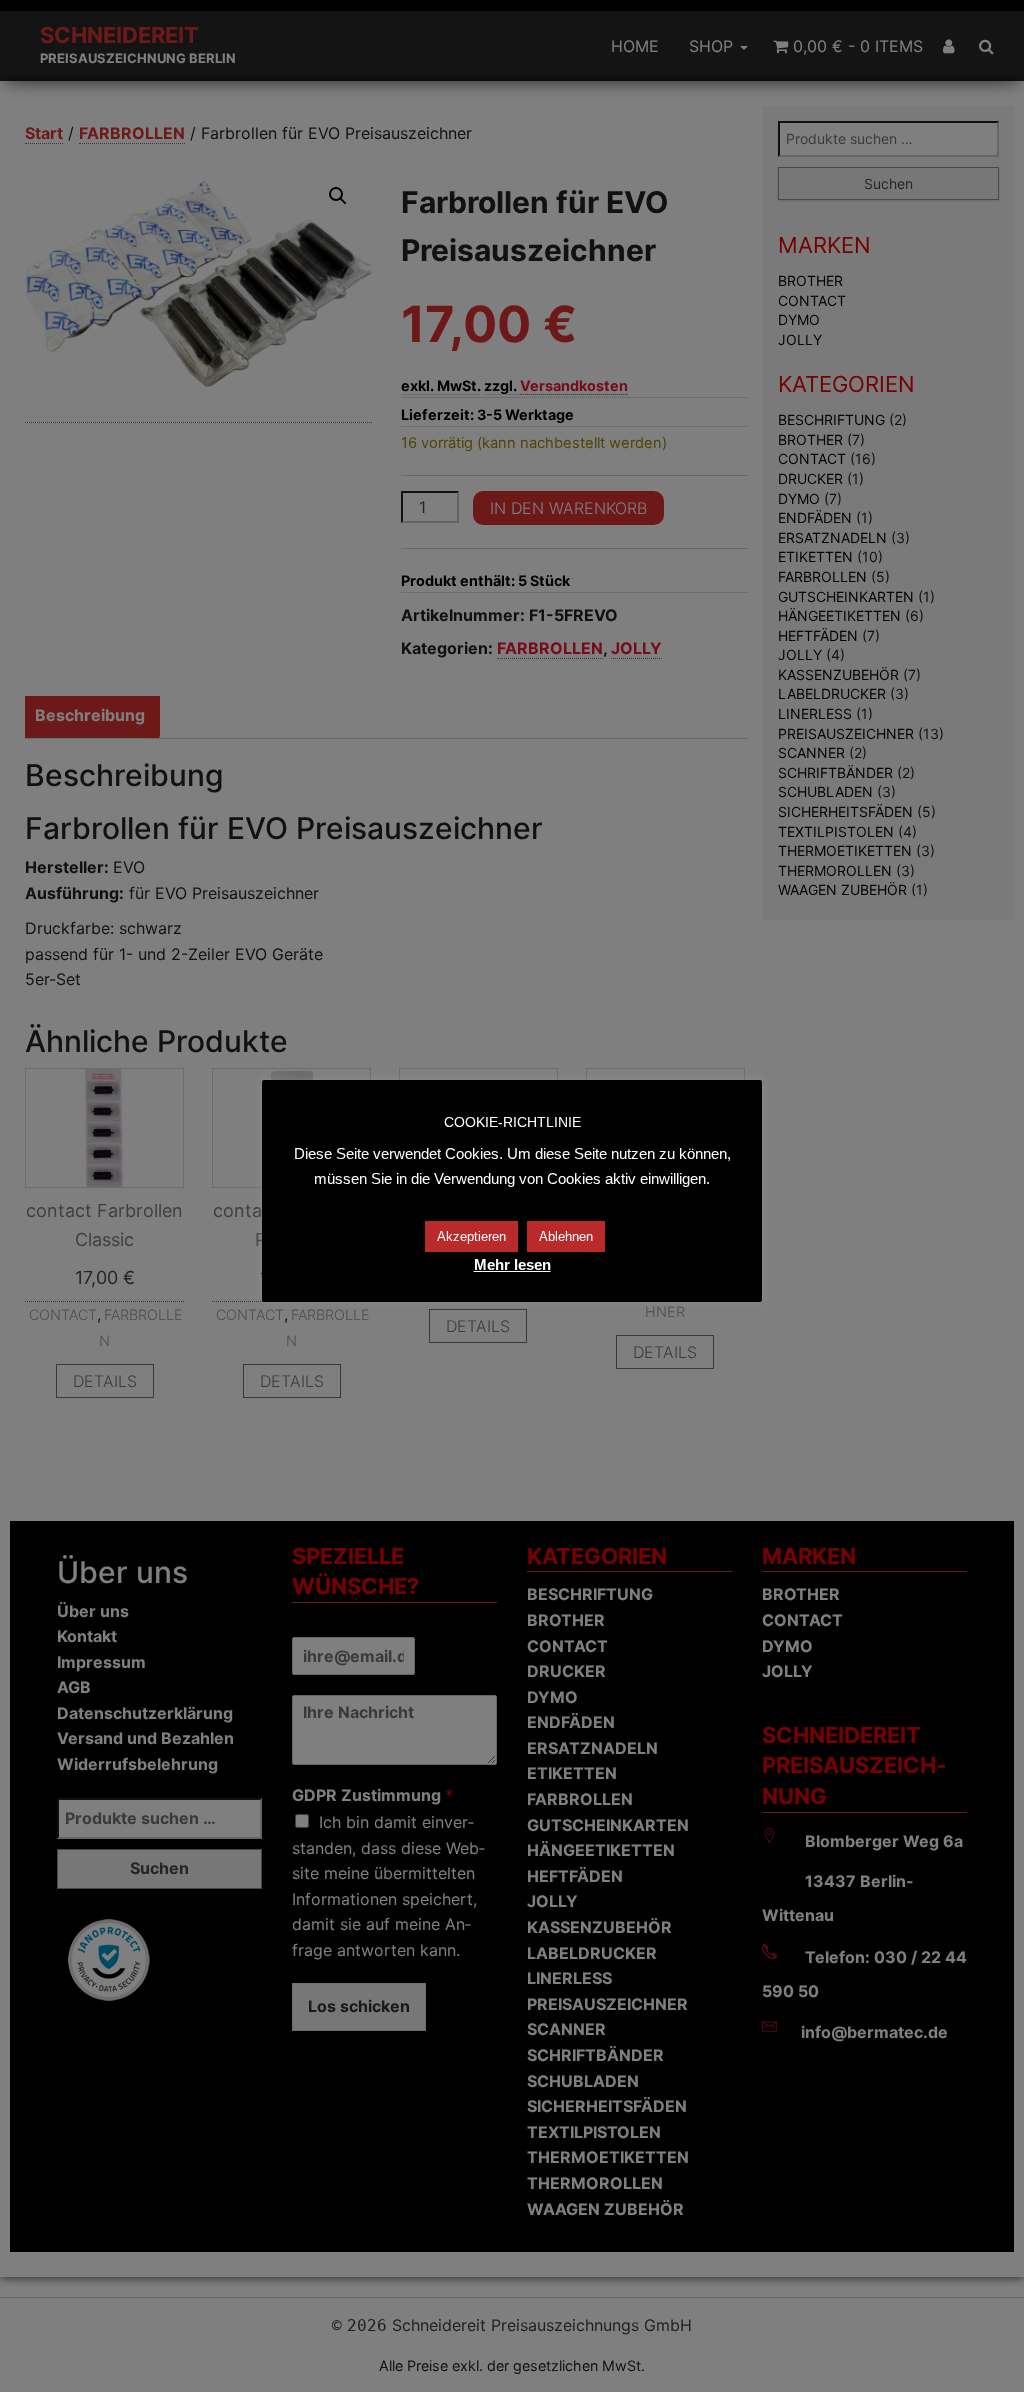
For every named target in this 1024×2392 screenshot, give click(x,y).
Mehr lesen (512, 1264)
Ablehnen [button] (566, 1236)
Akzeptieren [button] (471, 1236)
